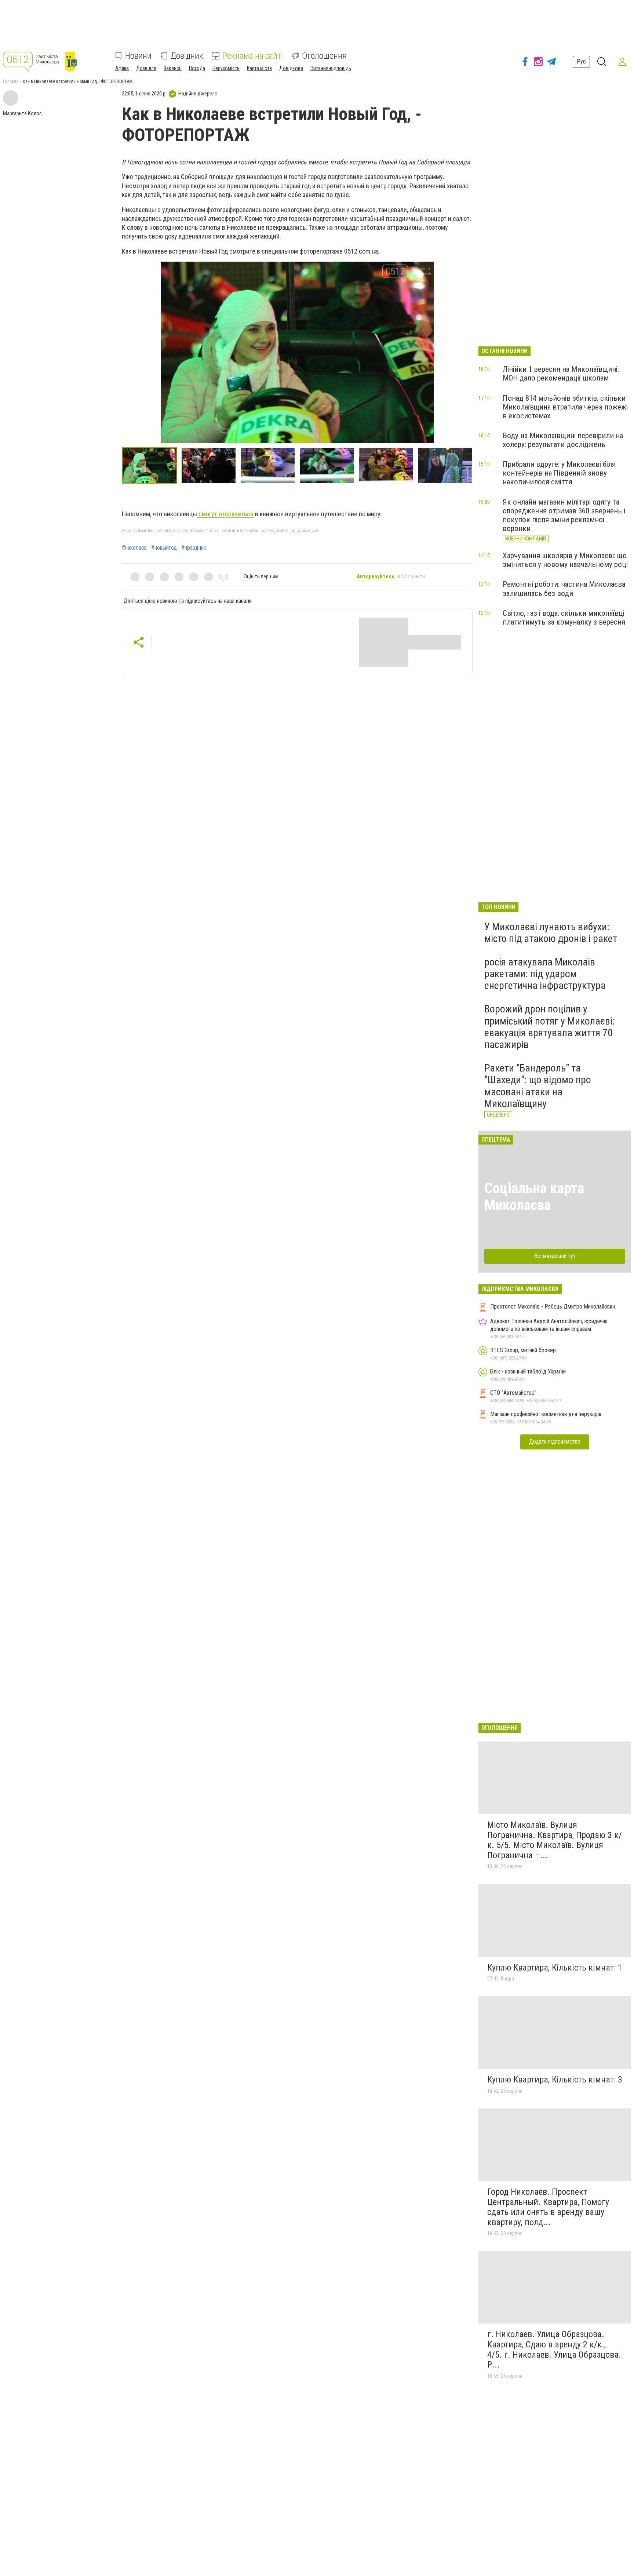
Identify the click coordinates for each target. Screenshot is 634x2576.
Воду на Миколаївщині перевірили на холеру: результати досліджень (563, 440)
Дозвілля (146, 68)
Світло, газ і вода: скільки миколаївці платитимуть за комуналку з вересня (564, 618)
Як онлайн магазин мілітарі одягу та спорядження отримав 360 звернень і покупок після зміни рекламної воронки (564, 515)
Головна (11, 81)
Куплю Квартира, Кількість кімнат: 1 (555, 1968)
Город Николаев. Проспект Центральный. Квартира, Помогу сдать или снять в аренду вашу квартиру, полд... (548, 2207)
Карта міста (259, 68)
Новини (138, 56)
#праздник (194, 548)
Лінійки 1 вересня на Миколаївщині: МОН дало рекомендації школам (561, 374)
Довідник (187, 56)
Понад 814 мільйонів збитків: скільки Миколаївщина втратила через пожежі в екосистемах (565, 407)
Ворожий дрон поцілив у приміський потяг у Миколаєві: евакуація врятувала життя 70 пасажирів (550, 1027)
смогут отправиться (225, 514)
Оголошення (324, 56)
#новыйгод (164, 548)
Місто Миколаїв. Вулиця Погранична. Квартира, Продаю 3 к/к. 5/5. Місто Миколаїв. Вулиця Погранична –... (555, 1840)
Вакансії (173, 68)
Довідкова (291, 68)
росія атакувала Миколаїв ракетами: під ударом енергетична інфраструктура (545, 974)
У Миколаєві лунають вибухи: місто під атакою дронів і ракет (551, 933)
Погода (197, 68)
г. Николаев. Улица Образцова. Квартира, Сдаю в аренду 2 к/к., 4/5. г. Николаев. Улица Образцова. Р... (554, 2349)
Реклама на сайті (253, 56)
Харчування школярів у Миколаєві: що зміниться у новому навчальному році (565, 560)
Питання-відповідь (331, 68)
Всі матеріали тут (555, 1256)
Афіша (122, 68)
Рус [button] (581, 61)
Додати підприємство (555, 1442)
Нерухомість (226, 68)
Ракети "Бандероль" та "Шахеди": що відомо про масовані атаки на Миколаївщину (538, 1086)
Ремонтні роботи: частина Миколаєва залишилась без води (564, 589)
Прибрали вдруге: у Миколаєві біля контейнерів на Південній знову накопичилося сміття (559, 473)
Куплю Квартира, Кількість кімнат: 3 (555, 2080)
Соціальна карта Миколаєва (534, 1197)
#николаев (134, 548)
